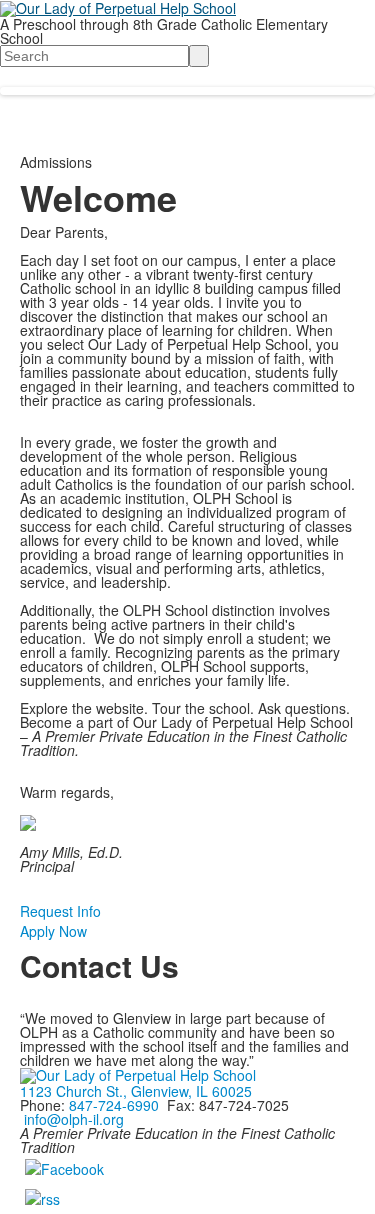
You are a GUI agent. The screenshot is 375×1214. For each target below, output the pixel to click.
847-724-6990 (114, 1105)
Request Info (60, 911)
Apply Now (53, 931)
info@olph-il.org (74, 1119)
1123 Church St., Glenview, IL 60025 (136, 1091)
